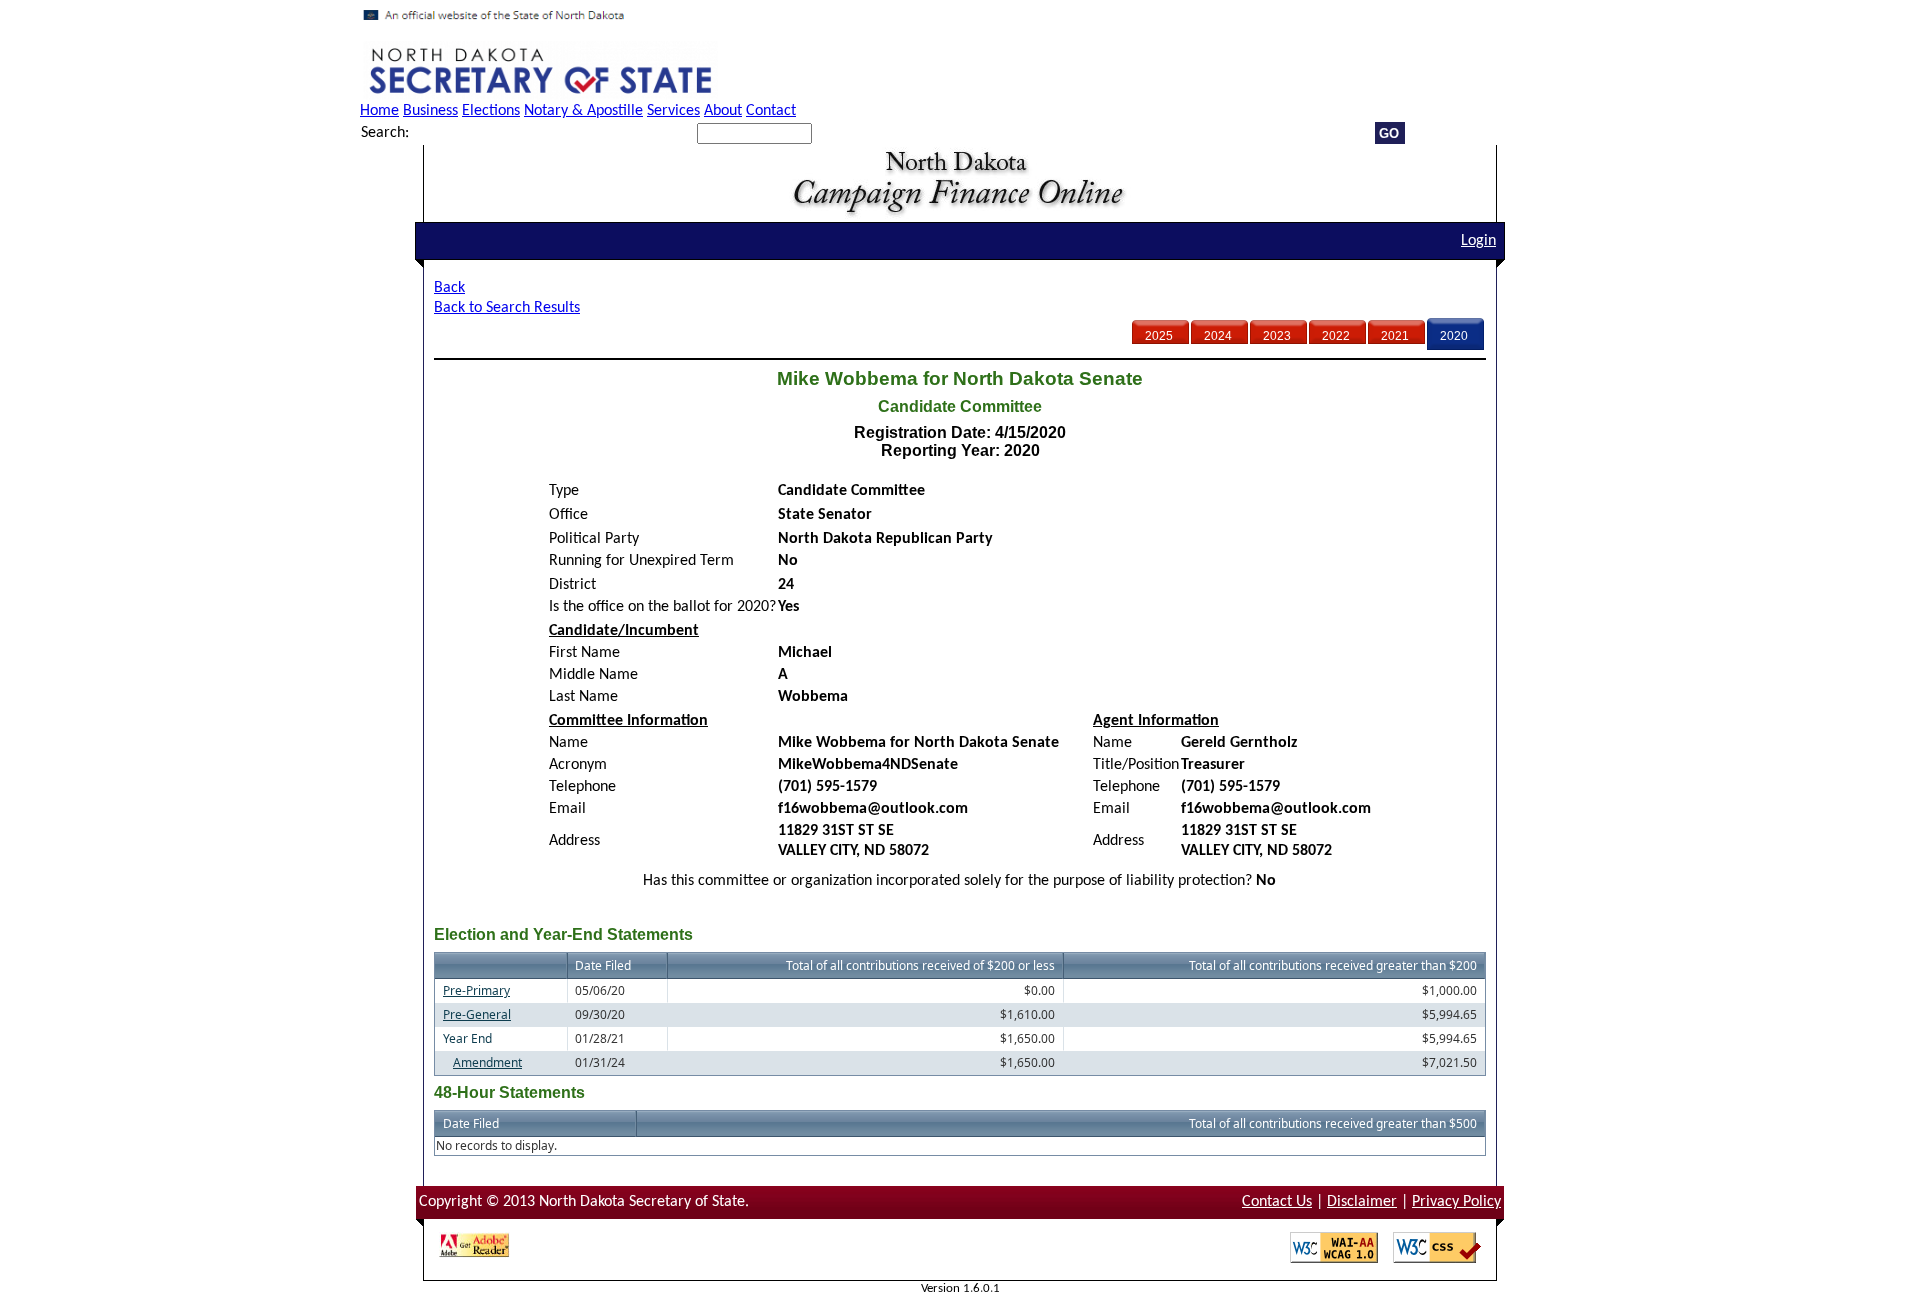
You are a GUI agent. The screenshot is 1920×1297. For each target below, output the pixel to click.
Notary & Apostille (583, 111)
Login (1478, 241)
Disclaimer (1362, 1202)
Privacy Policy (1456, 1202)
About (723, 111)
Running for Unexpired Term (641, 561)
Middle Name (593, 675)
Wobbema (813, 697)
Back (449, 288)
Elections (491, 111)
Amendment (487, 1062)
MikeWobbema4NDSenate (868, 765)
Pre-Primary (476, 990)
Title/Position (1136, 765)
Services (673, 111)
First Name (584, 653)
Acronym (578, 765)
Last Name (583, 697)
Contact (771, 111)
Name (568, 743)
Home (379, 111)
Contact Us (1277, 1202)
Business (430, 111)
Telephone (582, 787)
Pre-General (477, 1014)
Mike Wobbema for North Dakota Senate (918, 743)
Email (567, 809)
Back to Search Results (507, 308)
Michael (805, 653)
